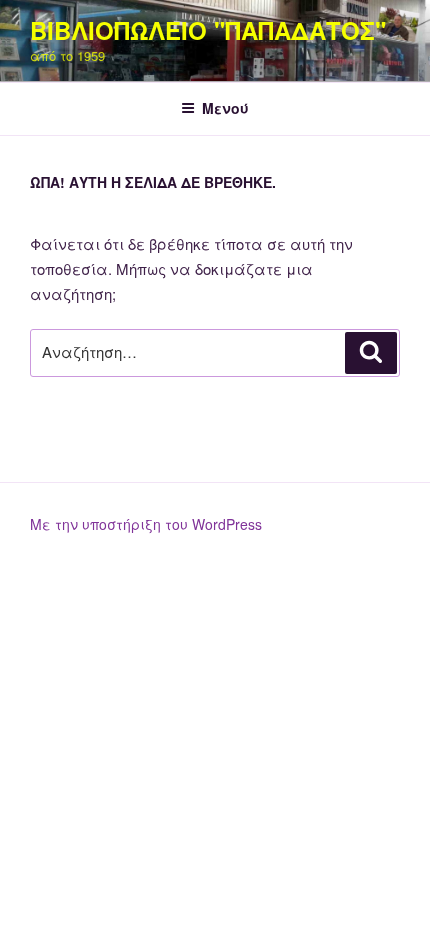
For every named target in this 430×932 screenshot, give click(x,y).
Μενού (225, 108)
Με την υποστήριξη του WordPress (146, 524)
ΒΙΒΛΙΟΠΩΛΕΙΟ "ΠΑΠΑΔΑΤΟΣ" (208, 30)
